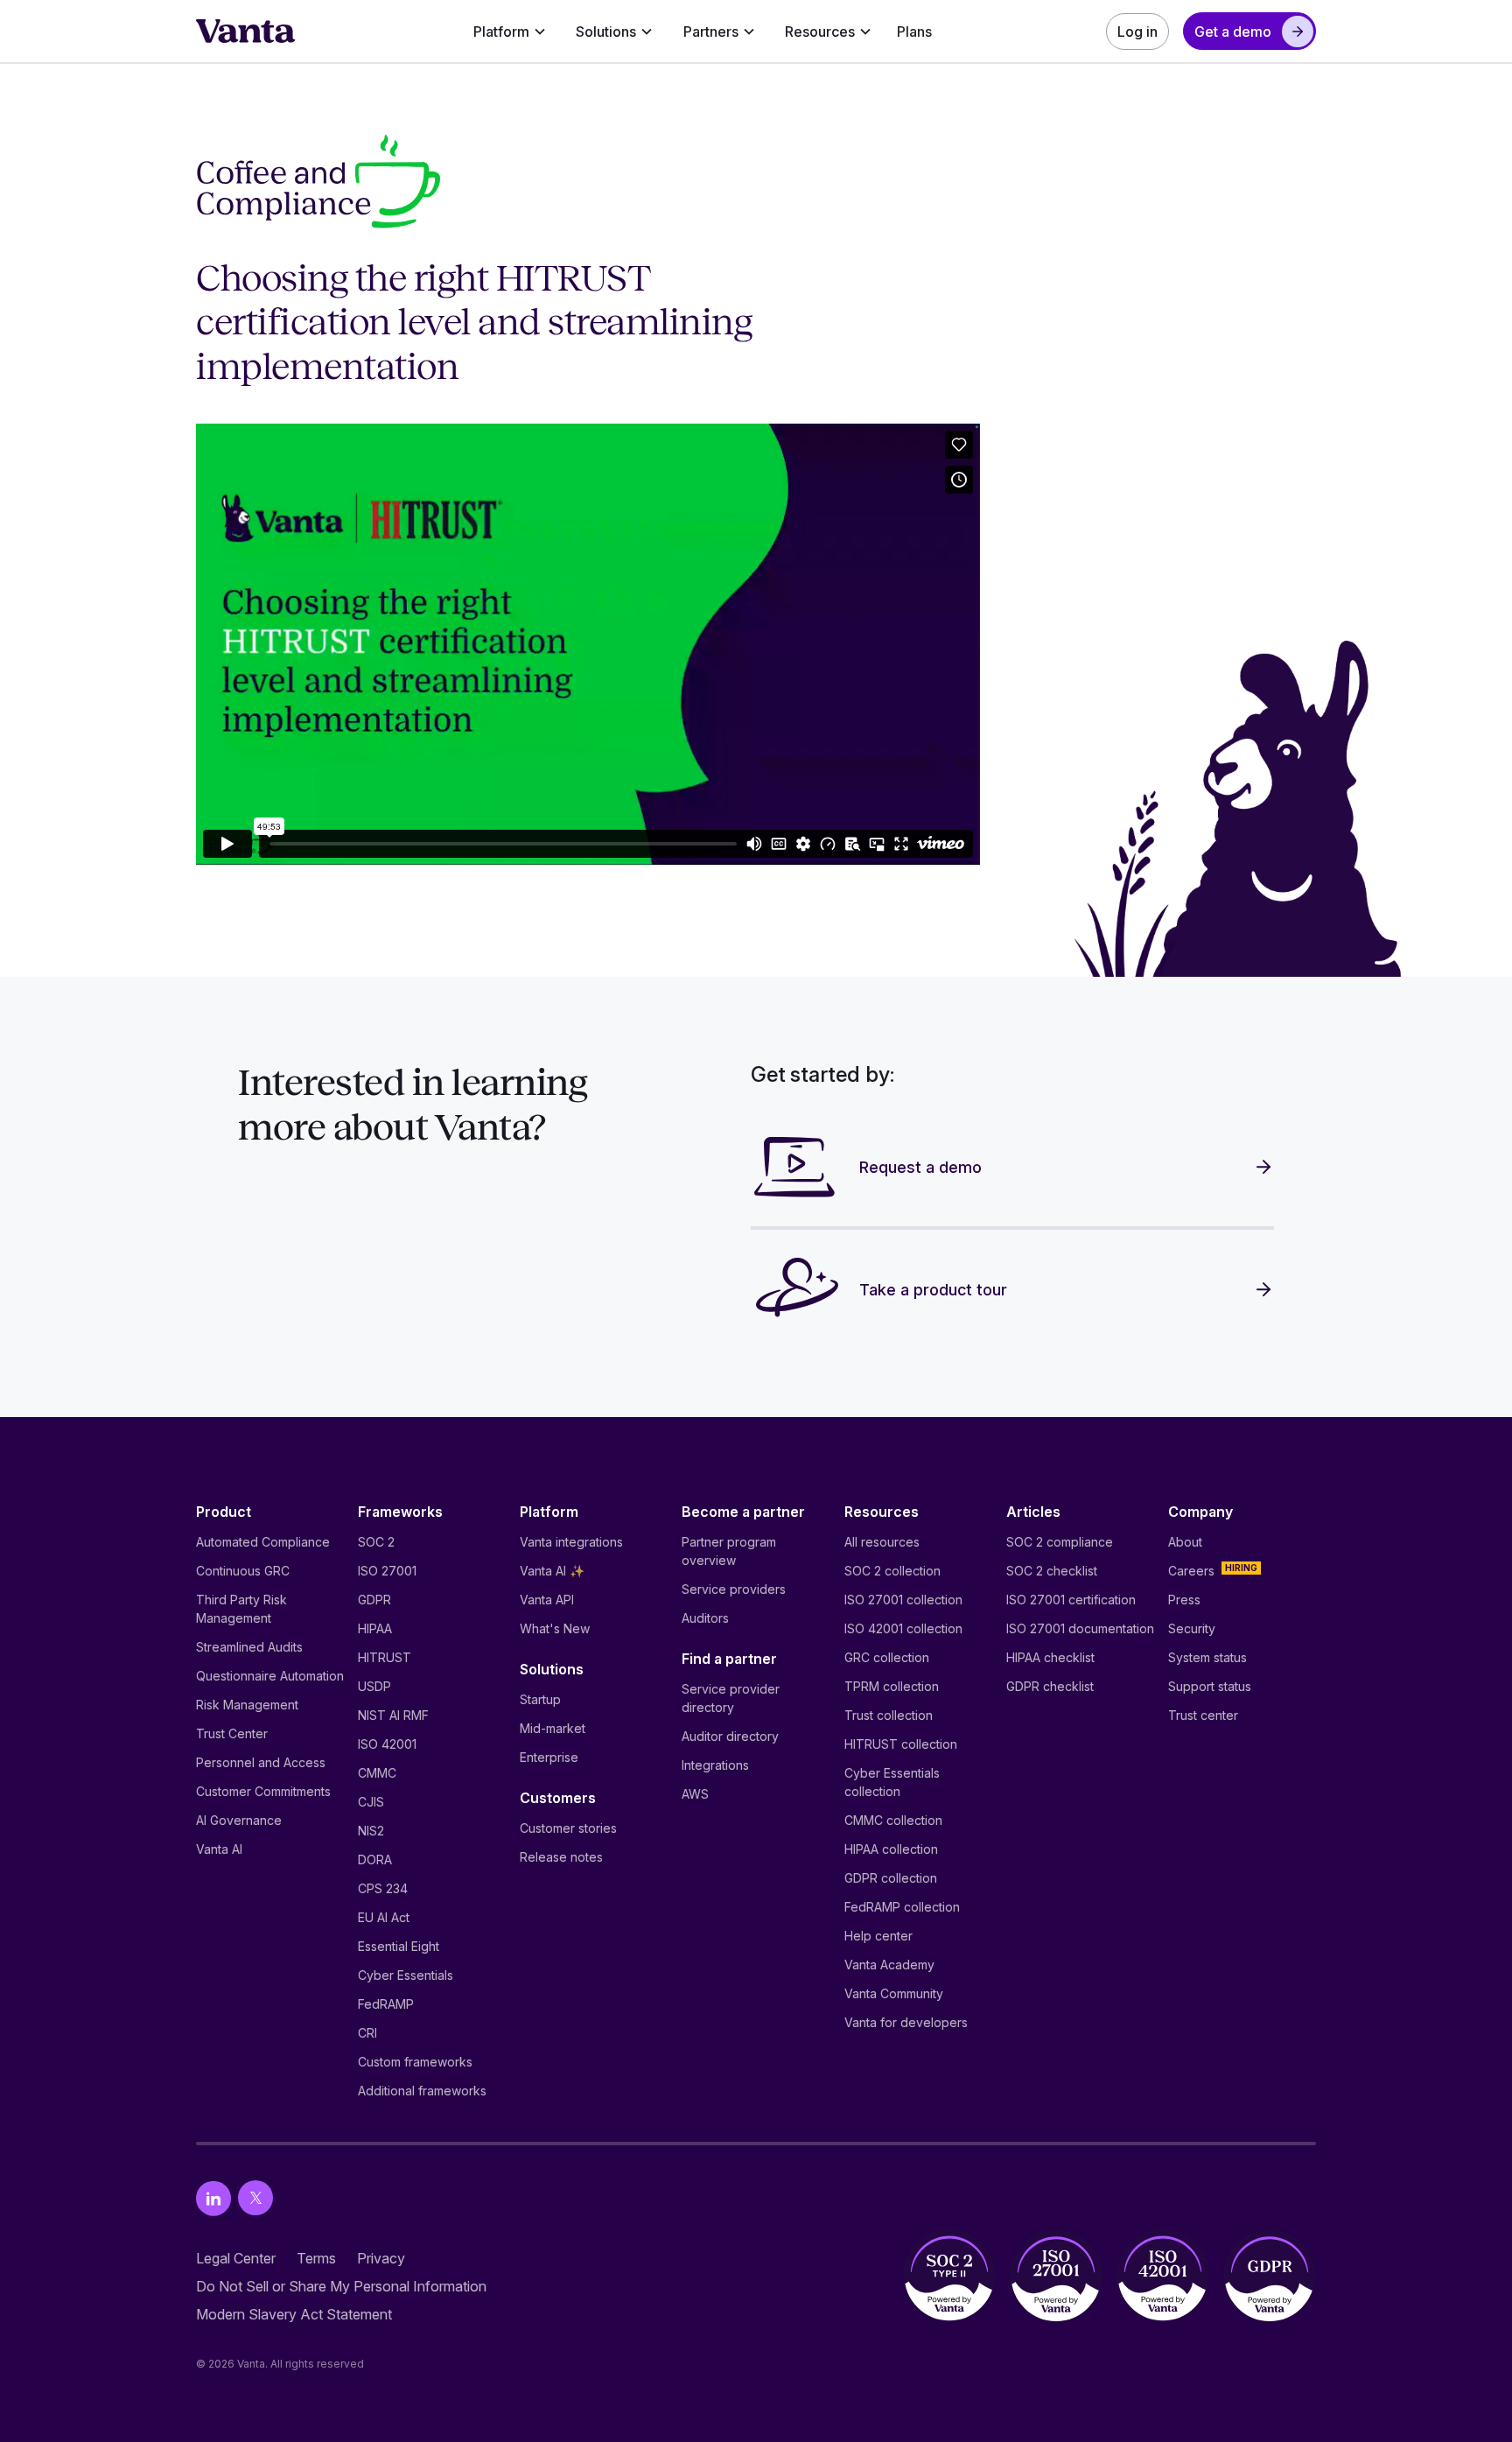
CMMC (377, 1773)
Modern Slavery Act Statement (294, 2314)
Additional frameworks (422, 2091)
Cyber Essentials (406, 1975)
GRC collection (887, 1657)
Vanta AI (219, 1849)
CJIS (371, 1802)
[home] (246, 32)
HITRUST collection (901, 1744)
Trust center (1203, 1715)
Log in (1137, 32)
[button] (510, 32)
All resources (882, 1542)
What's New (555, 1628)
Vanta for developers (906, 2022)
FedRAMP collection (902, 1907)
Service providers (734, 1589)
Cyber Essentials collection (892, 1782)
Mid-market (553, 1728)
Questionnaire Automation (270, 1676)
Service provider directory (731, 1698)
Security (1192, 1628)
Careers (1191, 1571)
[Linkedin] (213, 2198)
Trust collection (889, 1715)
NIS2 (371, 1831)
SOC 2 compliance (1060, 1542)
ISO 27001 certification (1071, 1600)
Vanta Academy (889, 1965)
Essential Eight (399, 1946)
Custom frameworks (415, 2062)
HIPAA (375, 1628)
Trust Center (232, 1733)
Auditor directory (730, 1736)
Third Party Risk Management (241, 1609)
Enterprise (549, 1757)
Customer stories (568, 1828)
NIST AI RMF (393, 1715)
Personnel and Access (261, 1762)
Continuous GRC (243, 1571)
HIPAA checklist (1050, 1657)
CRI (367, 2033)
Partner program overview (729, 1551)
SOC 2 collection (892, 1571)
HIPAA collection (891, 1849)
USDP (374, 1686)
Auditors (705, 1618)
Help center (878, 1936)
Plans (914, 32)
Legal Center (236, 2258)
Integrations (715, 1765)
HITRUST (385, 1657)
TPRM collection (892, 1686)
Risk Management (247, 1705)
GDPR (374, 1600)
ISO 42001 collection (903, 1628)
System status (1207, 1657)
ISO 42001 (387, 1744)
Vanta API (547, 1600)
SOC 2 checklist (1052, 1571)
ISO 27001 (387, 1571)
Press (1184, 1600)
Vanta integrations (571, 1542)
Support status (1210, 1686)
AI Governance (239, 1820)
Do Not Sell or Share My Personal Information (341, 2286)
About (1185, 1542)
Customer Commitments (263, 1791)
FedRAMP (386, 2004)
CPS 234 (383, 1888)
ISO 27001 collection (903, 1600)
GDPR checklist (1050, 1686)
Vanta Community (894, 1993)
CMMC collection (893, 1820)
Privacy (381, 2258)
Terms (316, 2258)
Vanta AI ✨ (552, 1571)
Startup (540, 1699)
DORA (375, 1860)
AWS (695, 1794)
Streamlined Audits (249, 1647)
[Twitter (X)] (255, 2198)
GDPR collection (891, 1878)
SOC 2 (376, 1542)
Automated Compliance (263, 1542)
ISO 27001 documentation (1080, 1628)
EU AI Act (384, 1917)
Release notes (561, 1857)
